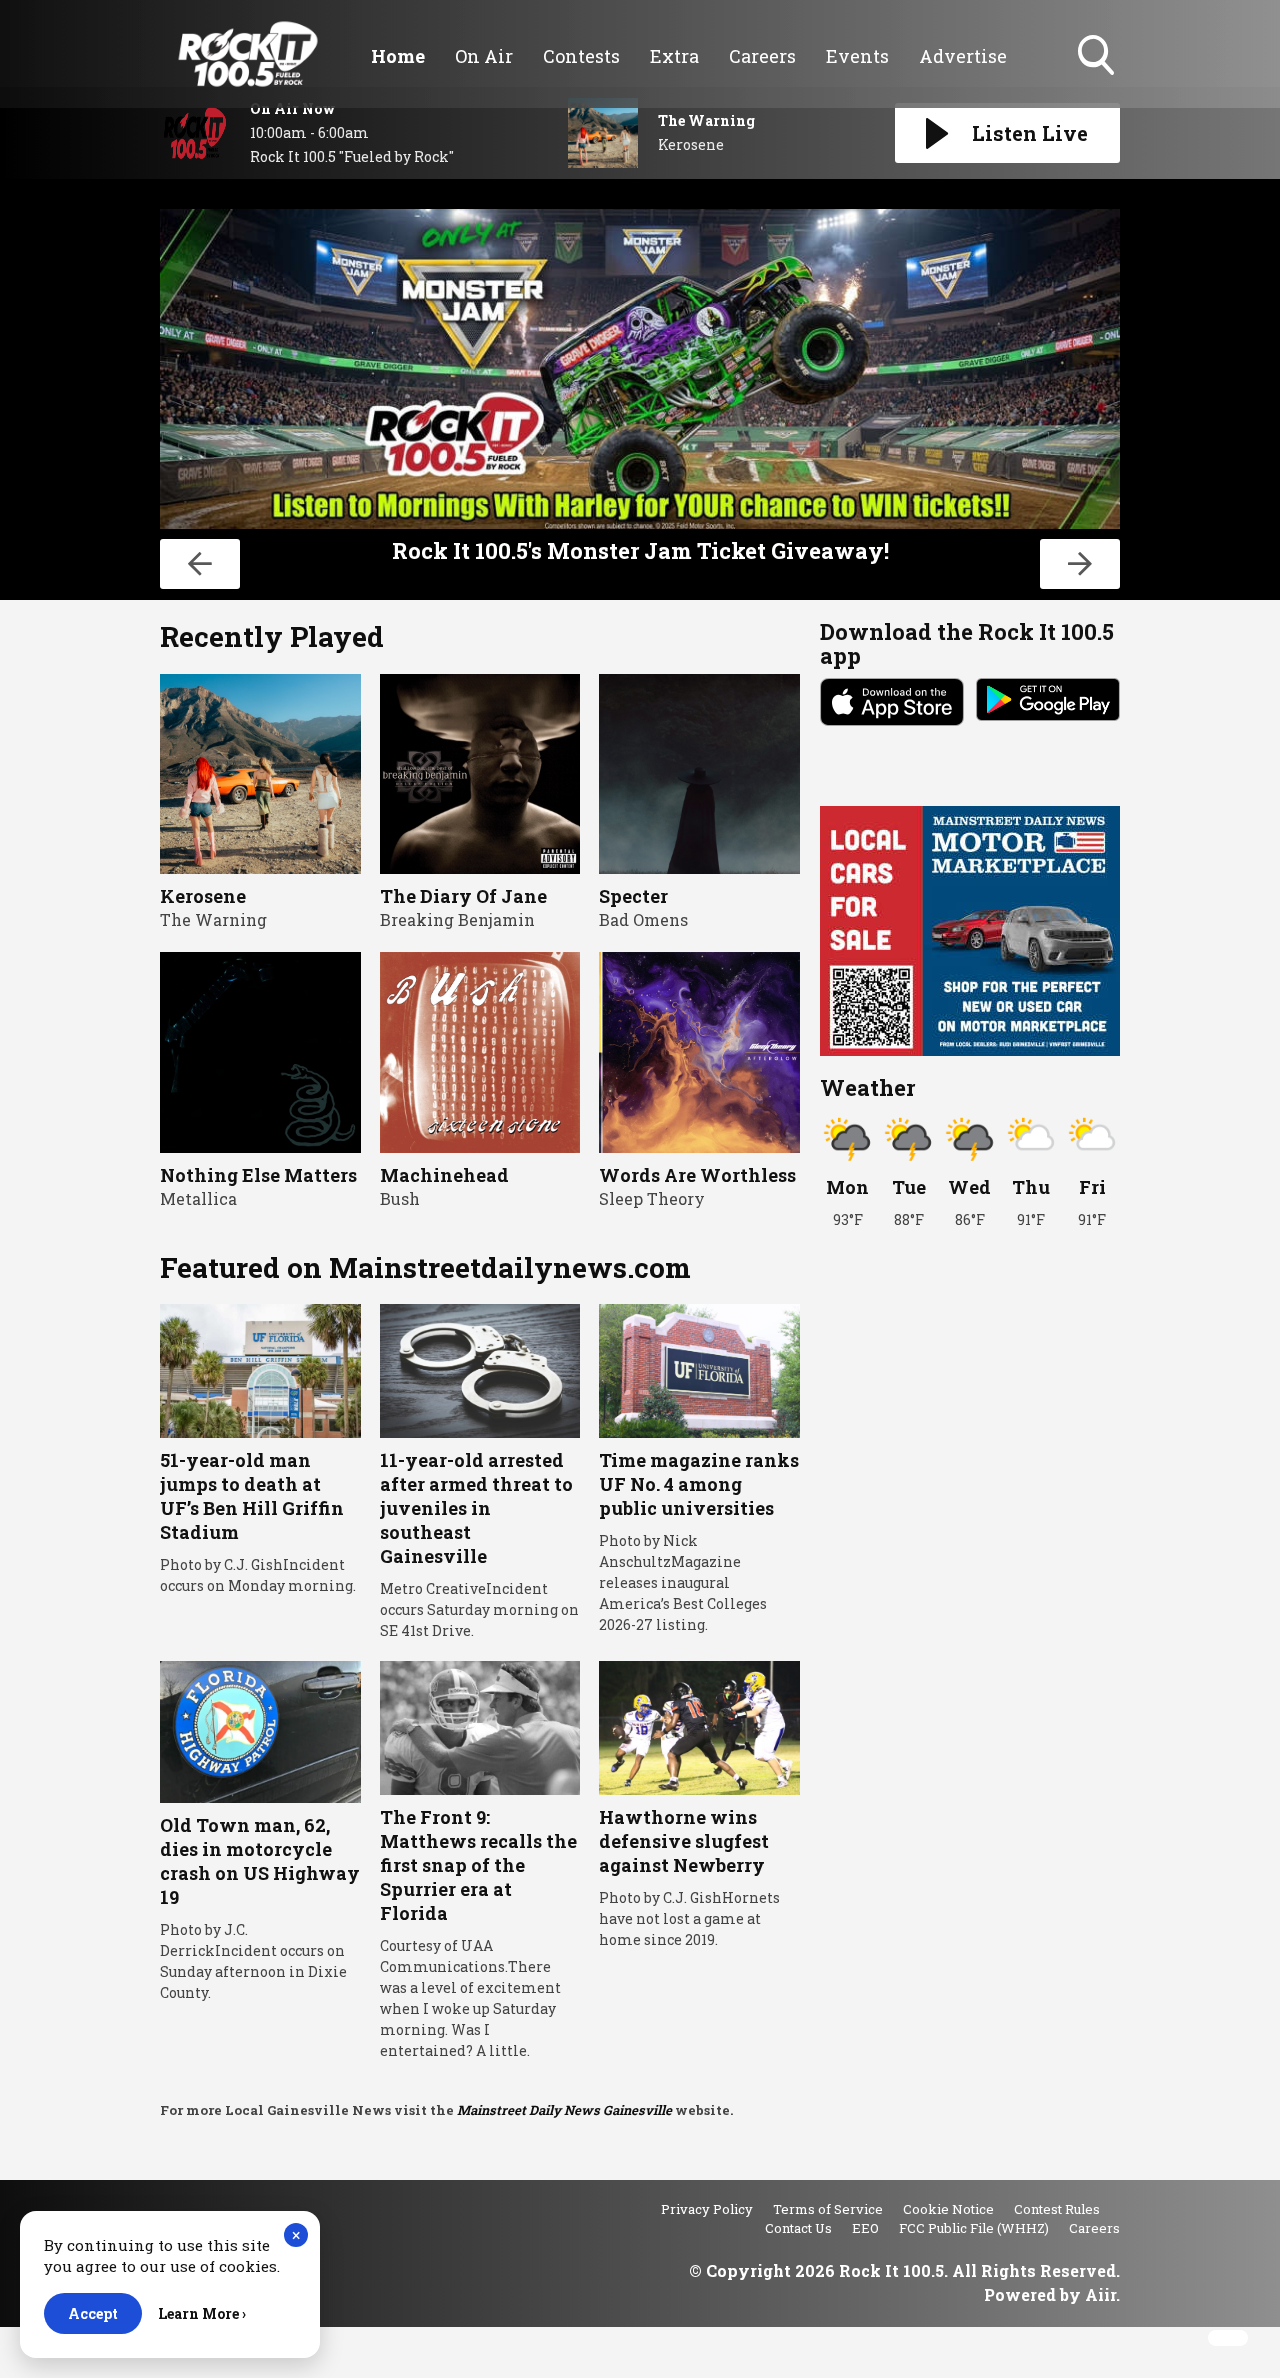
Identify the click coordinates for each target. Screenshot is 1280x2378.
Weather (867, 1087)
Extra (674, 56)
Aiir (1100, 2294)
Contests (581, 56)
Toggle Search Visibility (1098, 77)
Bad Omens (643, 919)
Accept (93, 2313)
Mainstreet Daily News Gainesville (564, 2110)
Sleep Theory (652, 1198)
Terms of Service (828, 2209)
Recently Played (272, 636)
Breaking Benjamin (457, 919)
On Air (484, 56)
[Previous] (200, 564)
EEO (865, 2228)
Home (398, 56)
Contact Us (798, 2228)
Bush (400, 1198)
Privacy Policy (707, 2209)
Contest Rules (1057, 2209)
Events (857, 56)
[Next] (1080, 564)
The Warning (213, 919)
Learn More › (202, 2313)
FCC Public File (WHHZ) (974, 2228)
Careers (762, 56)
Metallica (198, 1198)
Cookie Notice (948, 2209)
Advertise (963, 56)
